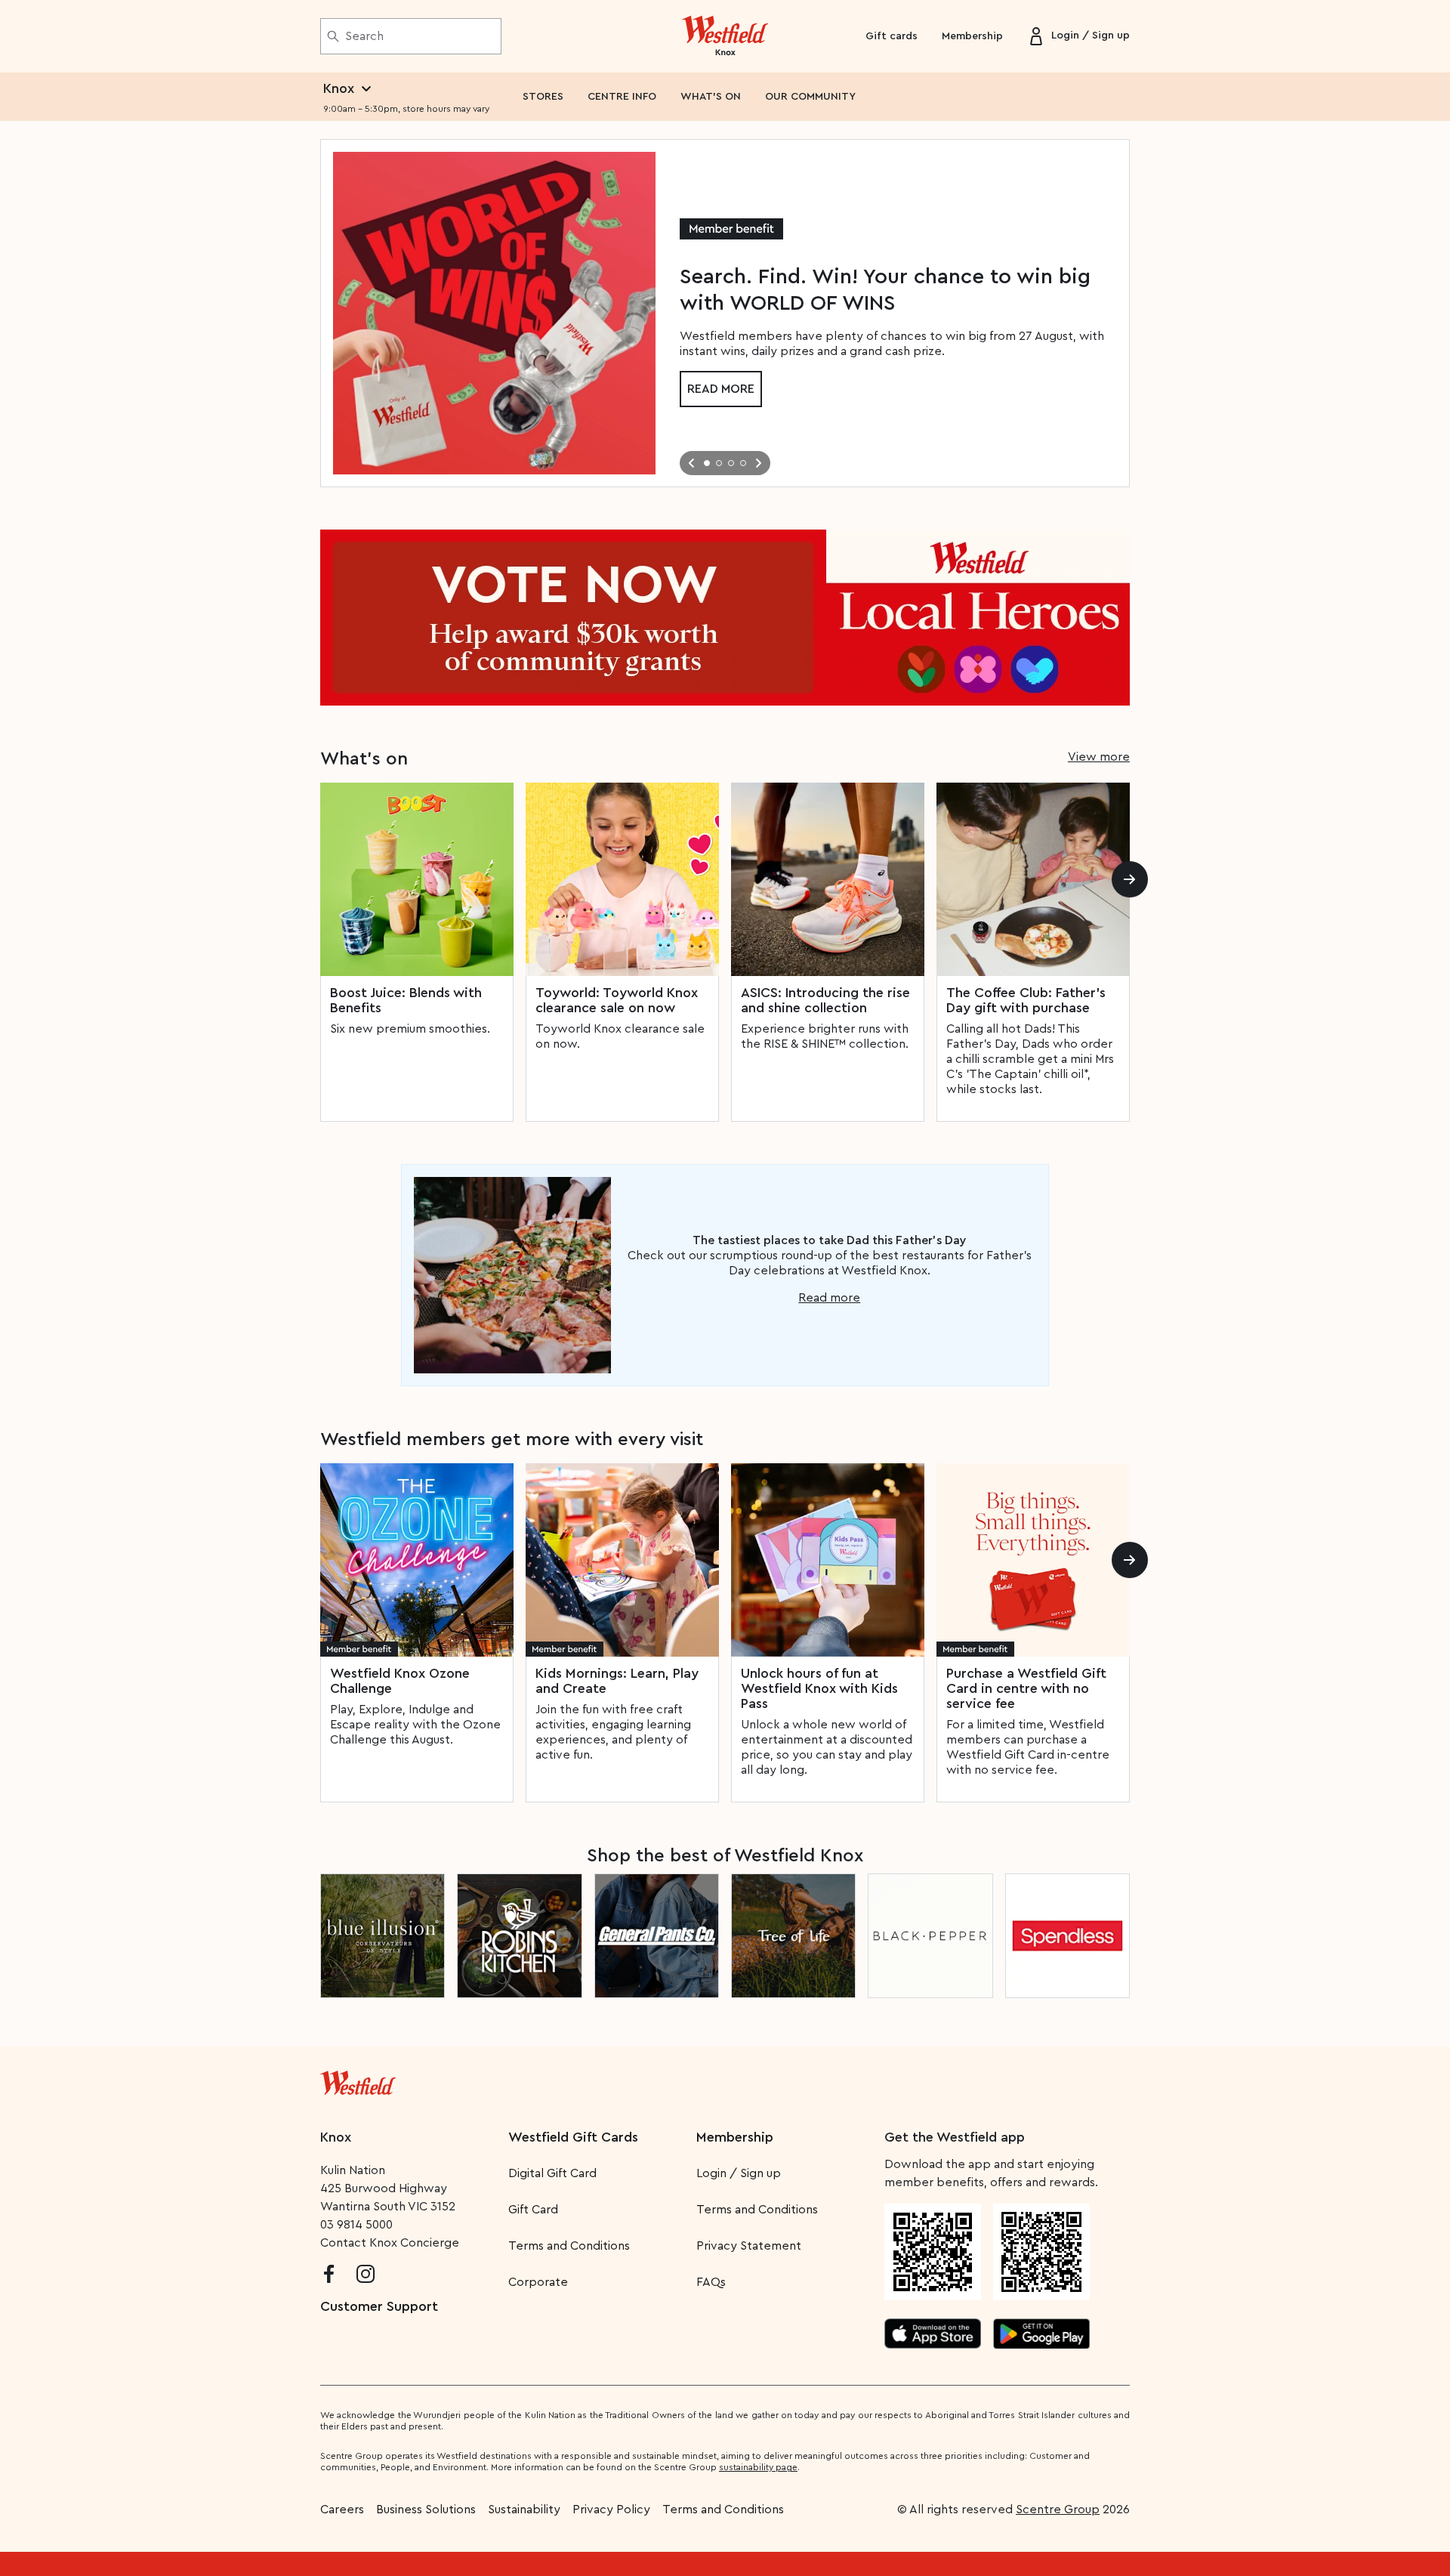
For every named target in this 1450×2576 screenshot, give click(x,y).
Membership (972, 36)
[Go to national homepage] (358, 2080)
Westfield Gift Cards (573, 2137)
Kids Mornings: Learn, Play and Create (617, 1681)
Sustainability (524, 2510)
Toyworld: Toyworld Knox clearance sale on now (617, 1000)
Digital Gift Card (552, 2173)
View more (1099, 757)
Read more (721, 389)
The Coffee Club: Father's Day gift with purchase (1026, 1000)
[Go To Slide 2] (719, 463)
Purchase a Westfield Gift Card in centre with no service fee (1026, 1688)
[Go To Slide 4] (743, 463)
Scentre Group (1058, 2510)
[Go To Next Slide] (758, 463)
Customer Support (379, 2306)
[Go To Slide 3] (731, 463)
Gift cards (892, 36)
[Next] (1130, 879)
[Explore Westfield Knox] (725, 36)
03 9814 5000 (356, 2225)
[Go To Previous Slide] (692, 463)
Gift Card (533, 2210)
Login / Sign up (739, 2173)
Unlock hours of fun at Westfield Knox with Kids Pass (819, 1688)
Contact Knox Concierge (390, 2243)
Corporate (538, 2282)
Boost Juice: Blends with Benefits (406, 1000)
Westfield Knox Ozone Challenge (400, 1681)
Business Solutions (426, 2510)
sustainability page (758, 2467)
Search (364, 36)
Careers (342, 2510)
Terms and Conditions (569, 2246)
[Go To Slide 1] (707, 463)
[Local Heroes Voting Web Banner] (725, 618)
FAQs (711, 2282)
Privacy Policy (611, 2510)
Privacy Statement (749, 2246)
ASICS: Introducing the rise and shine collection (825, 1000)
